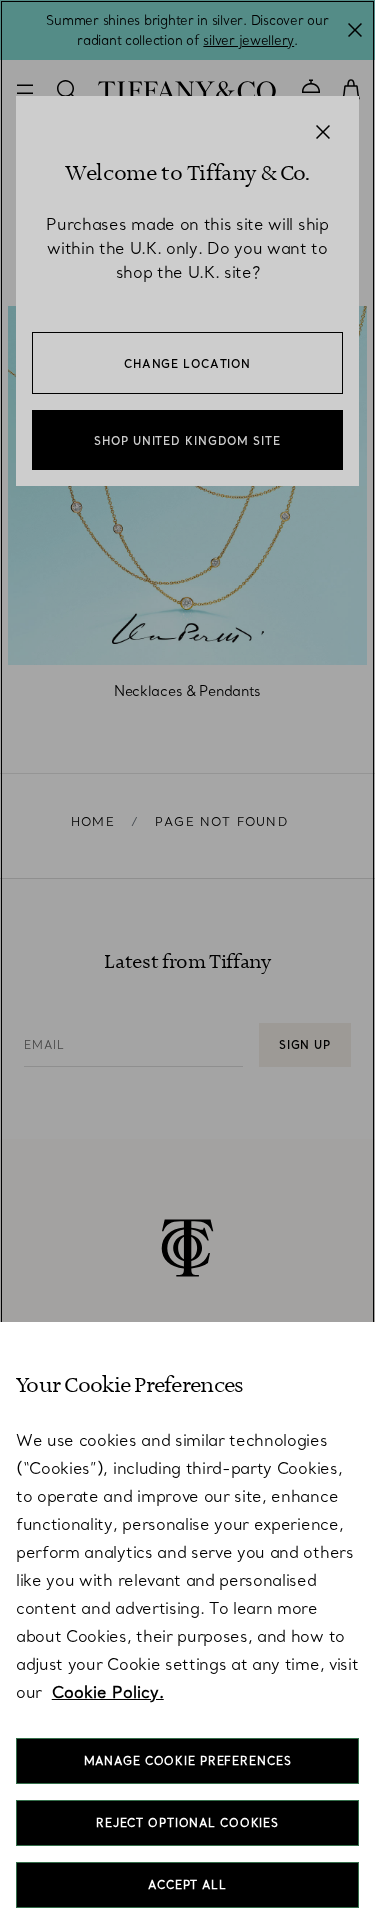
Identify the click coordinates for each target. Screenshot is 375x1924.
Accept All (187, 1885)
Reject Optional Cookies (187, 1823)
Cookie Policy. (108, 1692)
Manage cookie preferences (188, 1761)
